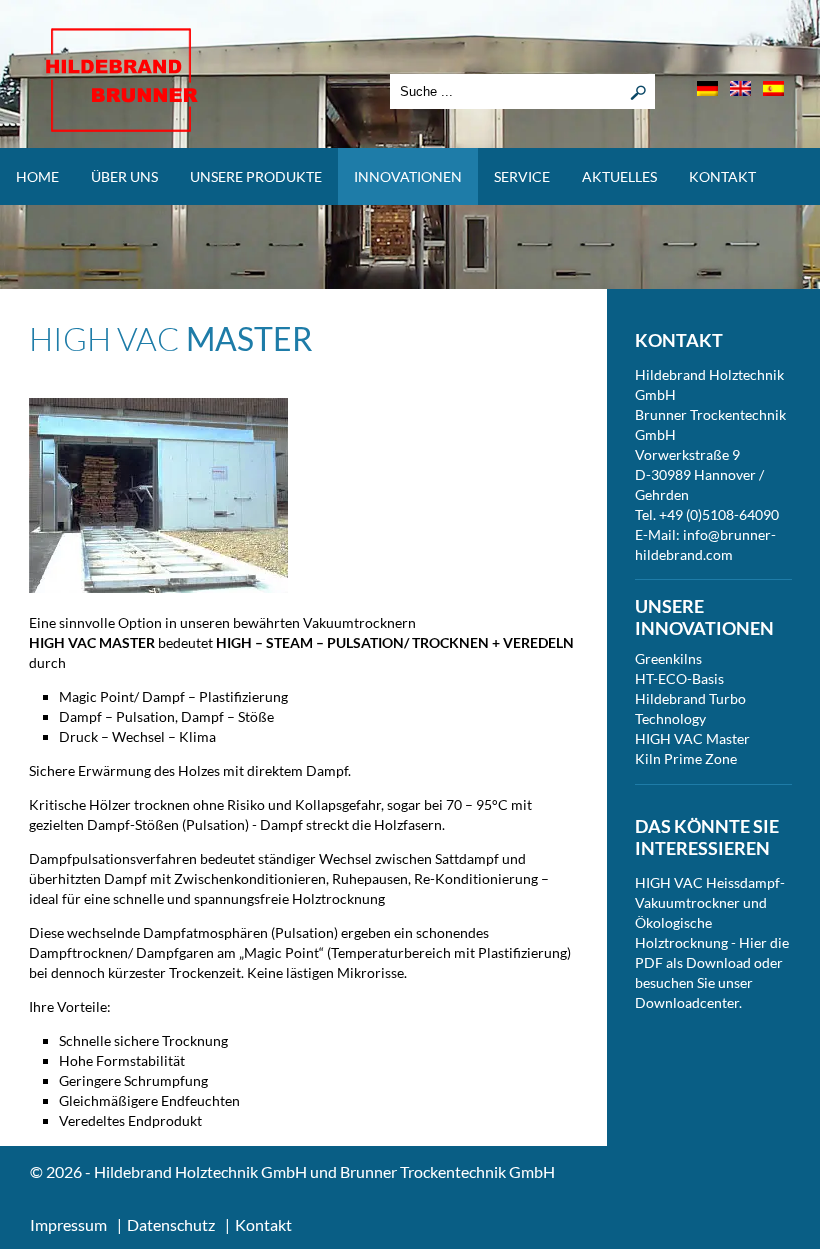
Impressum (68, 1224)
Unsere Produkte (256, 176)
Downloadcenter (687, 1002)
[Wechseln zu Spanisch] (773, 88)
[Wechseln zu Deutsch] (707, 88)
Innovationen (408, 176)
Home (37, 176)
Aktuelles (619, 176)
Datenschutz (171, 1224)
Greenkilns (668, 658)
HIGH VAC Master (692, 738)
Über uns (124, 176)
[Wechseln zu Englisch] (740, 88)
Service (522, 176)
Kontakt (722, 176)
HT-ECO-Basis (679, 678)
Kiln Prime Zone (686, 758)
